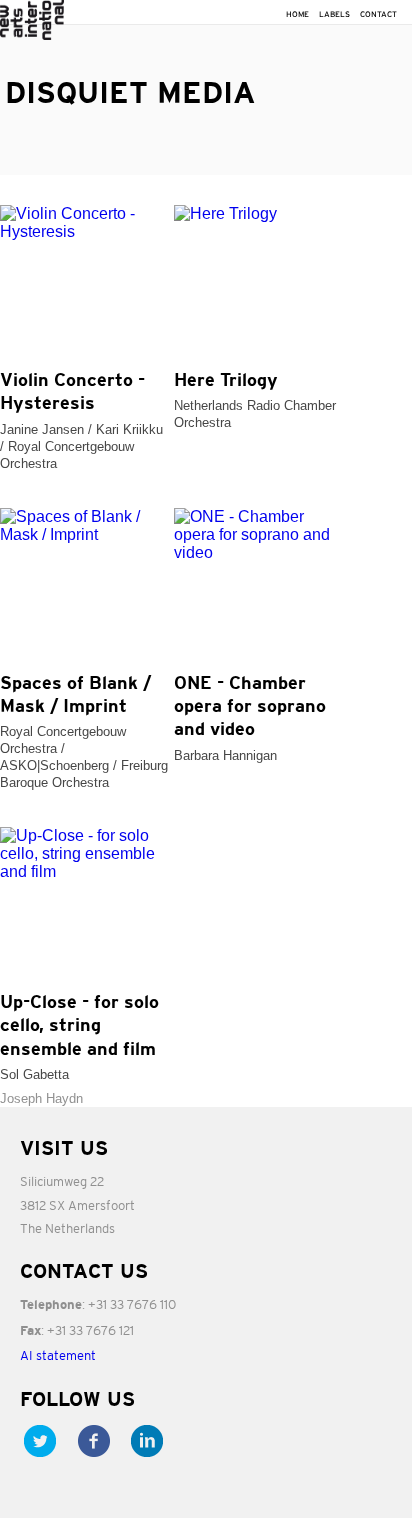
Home (297, 14)
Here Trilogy (226, 381)
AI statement (58, 1355)
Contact (378, 14)
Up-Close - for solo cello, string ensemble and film (79, 1026)
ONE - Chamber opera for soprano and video (250, 707)
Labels (334, 14)
